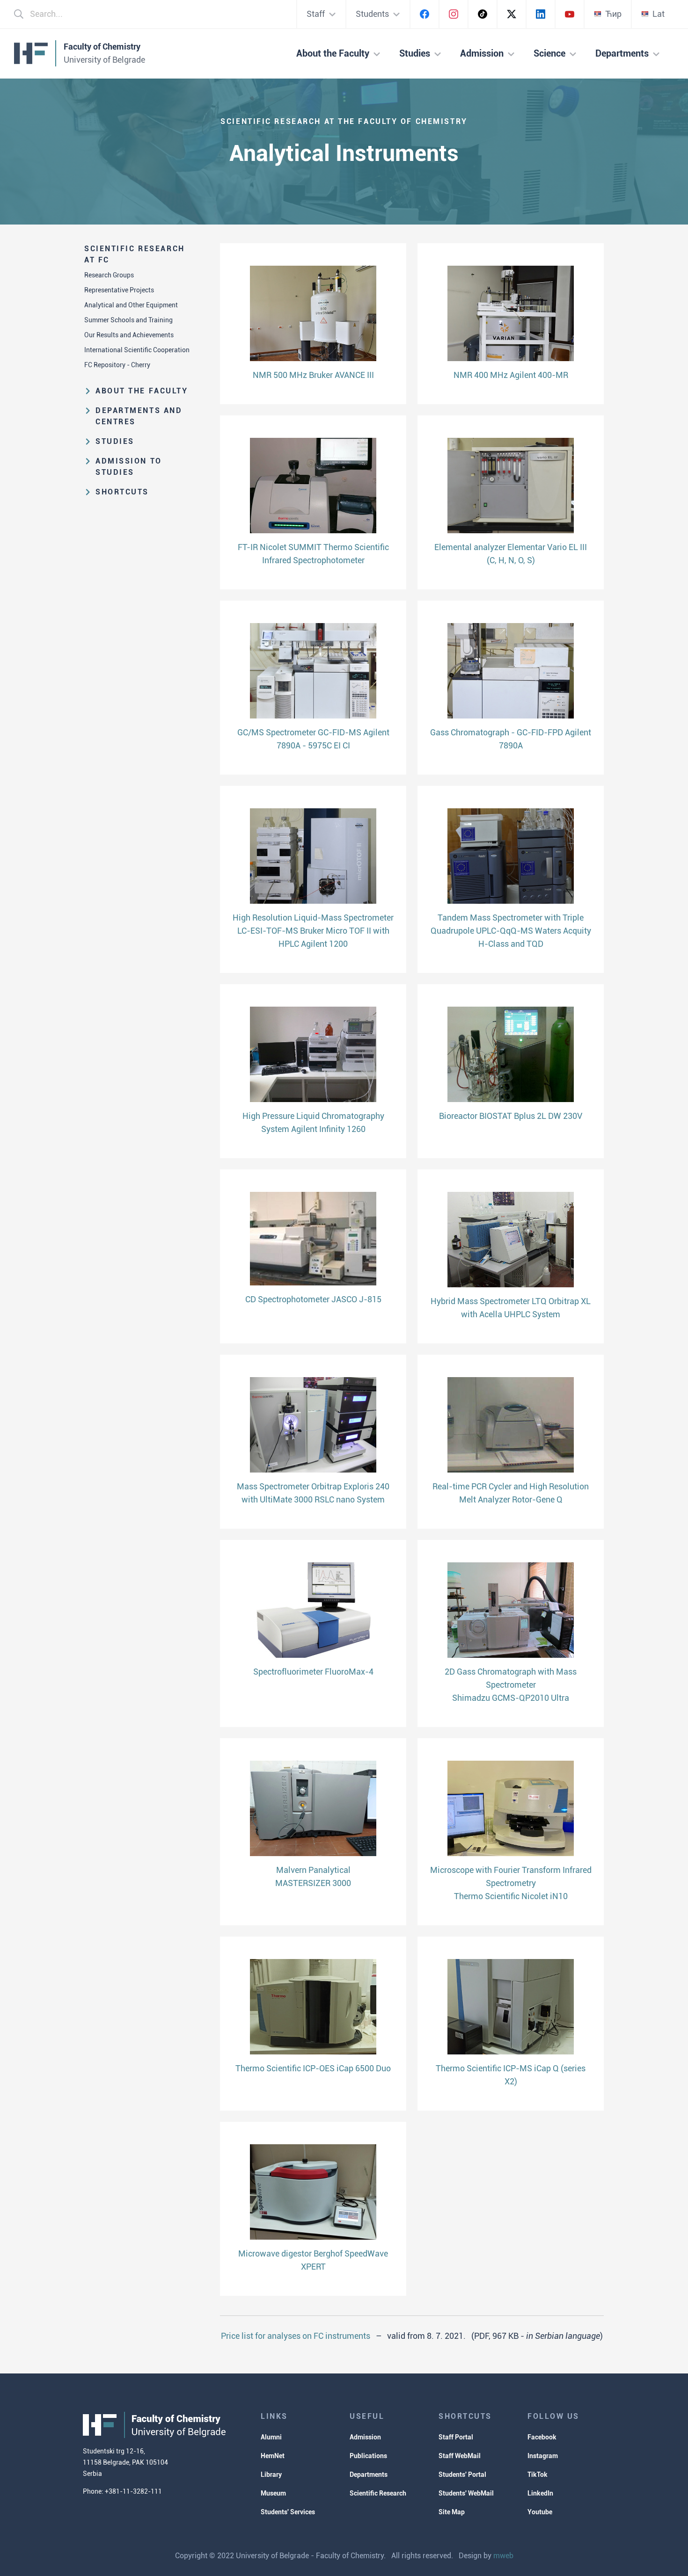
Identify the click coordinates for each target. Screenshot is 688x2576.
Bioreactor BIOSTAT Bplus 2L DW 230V (511, 1116)
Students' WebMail (466, 2493)
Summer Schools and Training (128, 320)
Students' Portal (462, 2474)
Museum (273, 2493)
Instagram (543, 2456)
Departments (369, 2474)
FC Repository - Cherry (117, 365)
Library (271, 2474)
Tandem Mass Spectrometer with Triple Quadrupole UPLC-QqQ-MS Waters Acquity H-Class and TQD (511, 931)
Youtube (540, 2512)
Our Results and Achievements (129, 335)
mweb (503, 2556)
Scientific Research (378, 2493)
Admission (365, 2437)
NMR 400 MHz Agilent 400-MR (511, 375)
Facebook (542, 2437)
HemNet (273, 2456)
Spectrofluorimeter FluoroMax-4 (313, 1672)
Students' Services (288, 2512)
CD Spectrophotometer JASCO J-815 (313, 1299)
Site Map (452, 2512)
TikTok (538, 2474)
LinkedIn (540, 2493)
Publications (368, 2456)
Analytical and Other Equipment (131, 305)
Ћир (613, 14)
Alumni (271, 2437)
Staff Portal (456, 2437)
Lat (659, 14)
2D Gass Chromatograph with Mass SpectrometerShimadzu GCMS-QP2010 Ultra (511, 1685)
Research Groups (109, 275)
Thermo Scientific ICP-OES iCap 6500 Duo (313, 2068)
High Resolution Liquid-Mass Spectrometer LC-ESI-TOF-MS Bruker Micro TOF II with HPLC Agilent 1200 (313, 931)
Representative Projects (119, 290)
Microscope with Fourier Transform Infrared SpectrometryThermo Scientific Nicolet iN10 (511, 1883)
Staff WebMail (460, 2456)
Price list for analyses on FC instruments (296, 2336)
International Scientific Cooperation (137, 350)
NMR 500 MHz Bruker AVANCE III (313, 375)
